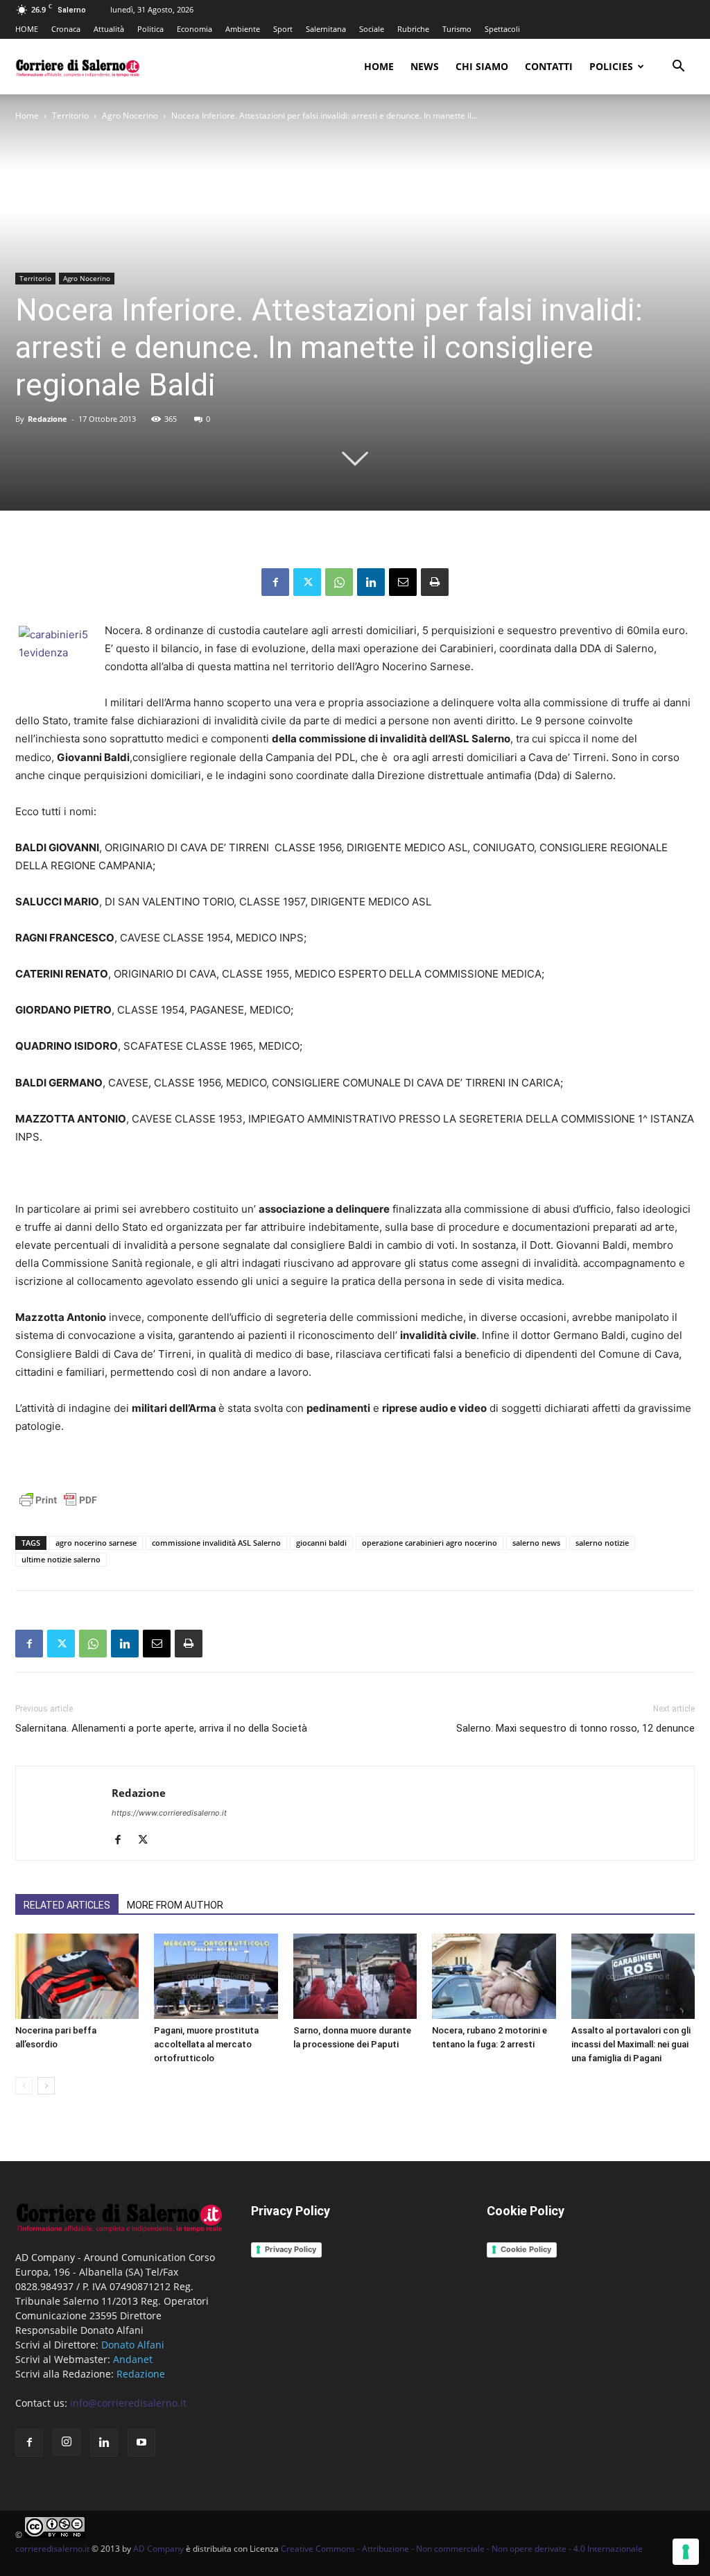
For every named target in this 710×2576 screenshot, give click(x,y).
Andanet (133, 2359)
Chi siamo (482, 66)
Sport (283, 29)
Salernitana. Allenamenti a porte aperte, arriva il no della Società (161, 1728)
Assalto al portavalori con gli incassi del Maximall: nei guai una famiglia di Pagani (631, 2044)
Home (379, 66)
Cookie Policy (526, 2249)
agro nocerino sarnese (96, 1543)
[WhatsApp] (339, 582)
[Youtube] (141, 2443)
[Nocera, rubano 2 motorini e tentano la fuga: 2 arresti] (494, 1976)
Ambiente (243, 29)
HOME (27, 29)
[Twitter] (307, 582)
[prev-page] (24, 2086)
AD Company (158, 2549)
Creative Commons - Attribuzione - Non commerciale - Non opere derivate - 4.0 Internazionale (462, 2549)
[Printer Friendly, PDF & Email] (58, 1507)
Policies (611, 66)
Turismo (457, 29)
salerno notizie (602, 1543)
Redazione (47, 419)
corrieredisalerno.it (52, 2549)
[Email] (403, 582)
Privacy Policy (291, 2249)
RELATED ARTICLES (67, 1905)
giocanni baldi (321, 1543)
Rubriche (413, 29)
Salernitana (326, 29)
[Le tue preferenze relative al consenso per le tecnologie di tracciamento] (686, 2552)
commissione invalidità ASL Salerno (216, 1543)
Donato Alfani (133, 2345)
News (425, 66)
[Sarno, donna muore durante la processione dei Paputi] (355, 1976)
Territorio (70, 116)
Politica (150, 29)
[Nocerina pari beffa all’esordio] (77, 1976)
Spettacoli (502, 29)
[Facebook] (275, 582)
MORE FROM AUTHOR (175, 1905)
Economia (194, 29)
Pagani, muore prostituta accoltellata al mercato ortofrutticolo (206, 2044)
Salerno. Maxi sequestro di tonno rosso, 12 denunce (575, 1728)
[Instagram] (67, 2442)
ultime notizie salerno (61, 1559)
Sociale (372, 29)
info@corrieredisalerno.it (128, 2403)
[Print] (435, 582)
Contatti (549, 66)
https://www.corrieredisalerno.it (169, 1813)
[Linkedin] (371, 582)
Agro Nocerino (130, 116)
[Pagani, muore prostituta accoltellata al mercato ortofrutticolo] (216, 1976)
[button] (678, 68)
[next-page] (46, 2086)
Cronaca (66, 29)
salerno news (536, 1543)
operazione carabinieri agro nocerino (430, 1543)
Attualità (109, 29)
